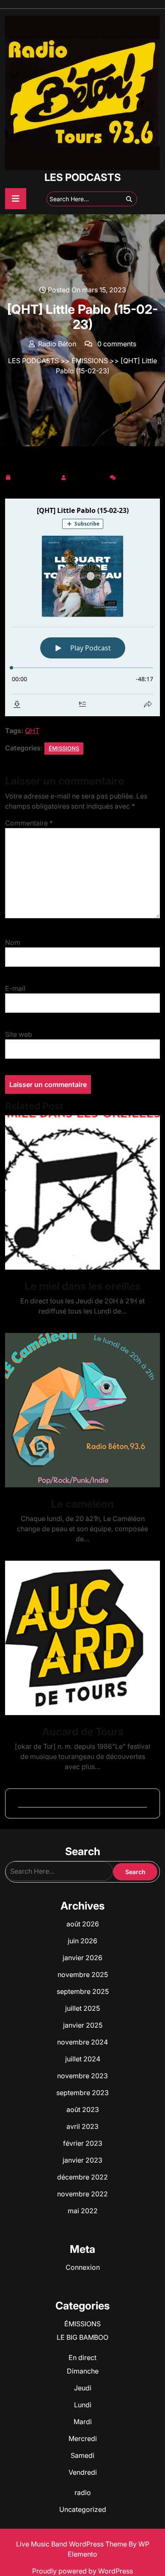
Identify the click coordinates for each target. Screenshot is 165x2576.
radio (83, 2492)
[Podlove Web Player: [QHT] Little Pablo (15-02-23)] (82, 607)
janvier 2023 (82, 2160)
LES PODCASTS (83, 177)
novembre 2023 (82, 2076)
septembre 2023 (82, 2093)
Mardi (83, 2422)
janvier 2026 (82, 1958)
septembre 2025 (83, 1991)
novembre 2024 (82, 2042)
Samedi (82, 2455)
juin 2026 (82, 1941)
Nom (13, 942)
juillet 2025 (82, 2008)
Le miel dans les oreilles (82, 1286)
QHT (32, 731)
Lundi (83, 2405)
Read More (79, 1193)
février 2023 (83, 2143)
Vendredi (83, 2472)
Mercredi (83, 2438)
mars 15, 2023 (36, 476)
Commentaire (29, 823)
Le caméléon (82, 1504)
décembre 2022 (82, 2177)
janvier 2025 (83, 2025)
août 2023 (83, 2109)
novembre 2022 (82, 2194)
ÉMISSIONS (90, 361)
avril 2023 (82, 2126)
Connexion (83, 2267)
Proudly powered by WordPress (82, 2571)
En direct (82, 2358)
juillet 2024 (83, 2059)
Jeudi (83, 2388)
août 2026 (83, 1924)
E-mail (15, 988)
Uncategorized (83, 2509)
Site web (19, 1034)
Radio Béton (88, 476)
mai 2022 (83, 2211)
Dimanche (83, 2371)
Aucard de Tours (83, 1732)
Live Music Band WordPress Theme (72, 2544)
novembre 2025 (83, 1974)
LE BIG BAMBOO (82, 2337)
